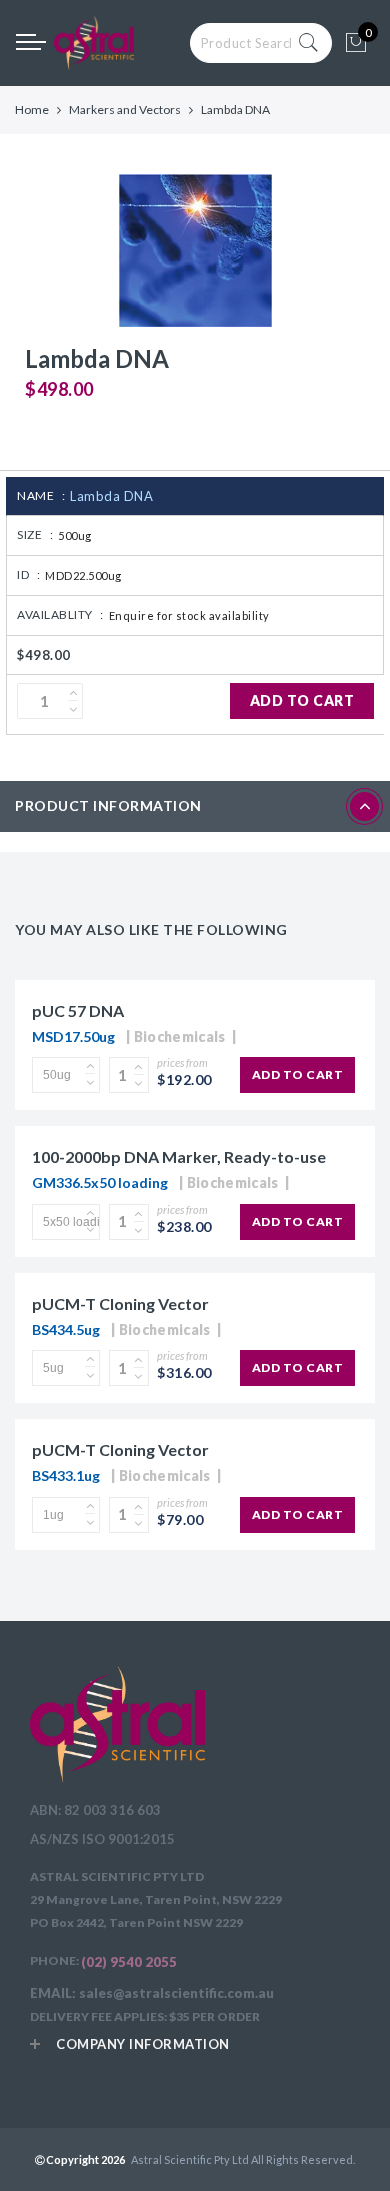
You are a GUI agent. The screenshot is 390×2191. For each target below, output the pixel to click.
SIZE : (35, 534)
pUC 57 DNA (78, 1010)
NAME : (41, 495)
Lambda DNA (111, 496)
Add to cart (302, 700)
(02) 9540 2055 (129, 1962)
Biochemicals (180, 1036)
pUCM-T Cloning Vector (120, 1303)
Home (32, 109)
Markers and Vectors (125, 109)
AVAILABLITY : (60, 614)
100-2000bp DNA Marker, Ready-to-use (179, 1156)
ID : (28, 574)
